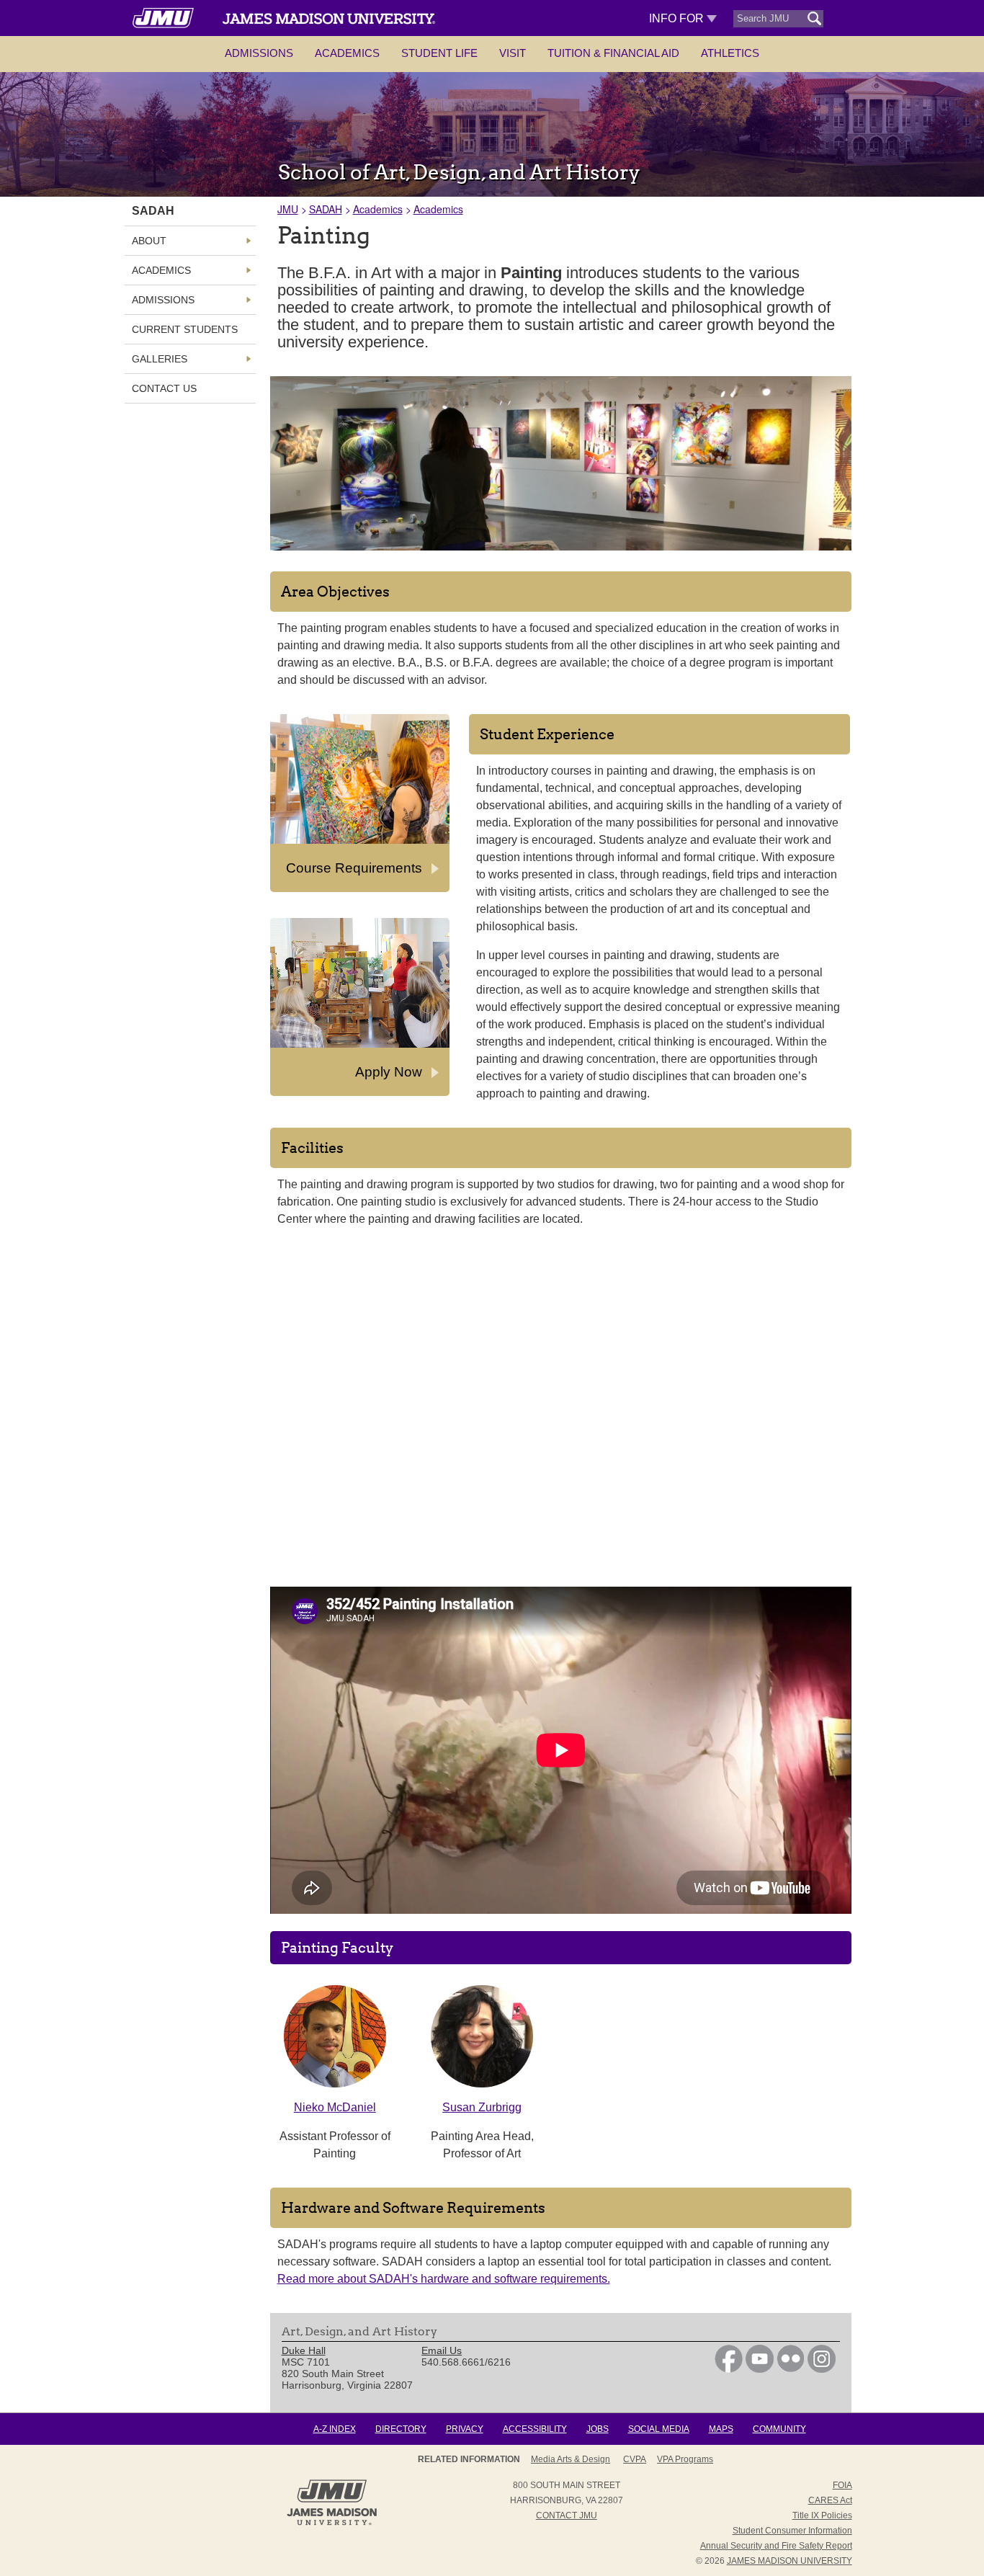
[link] (729, 2369)
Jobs (598, 2429)
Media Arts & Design (571, 2459)
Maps (721, 2429)
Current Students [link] (185, 329)
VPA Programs (685, 2459)
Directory (401, 2429)
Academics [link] (161, 270)
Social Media (659, 2429)
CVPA (635, 2459)
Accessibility (535, 2429)
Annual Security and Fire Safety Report (776, 2546)
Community (779, 2429)
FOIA (842, 2485)
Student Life (439, 53)
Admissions (259, 53)
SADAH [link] (153, 211)
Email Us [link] (442, 2350)
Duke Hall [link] (304, 2350)
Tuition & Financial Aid (613, 53)
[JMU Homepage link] (332, 2523)
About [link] (149, 241)
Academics (347, 53)
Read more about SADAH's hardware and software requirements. (444, 2279)
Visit (513, 53)
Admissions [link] (163, 300)
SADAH (326, 209)
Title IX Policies (822, 2515)
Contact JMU (567, 2515)
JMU (288, 209)
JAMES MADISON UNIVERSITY (790, 2561)
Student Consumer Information (792, 2531)
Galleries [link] (160, 359)
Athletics (730, 53)
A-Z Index (335, 2429)
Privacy (465, 2429)
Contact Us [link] (164, 388)
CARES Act (830, 2500)
